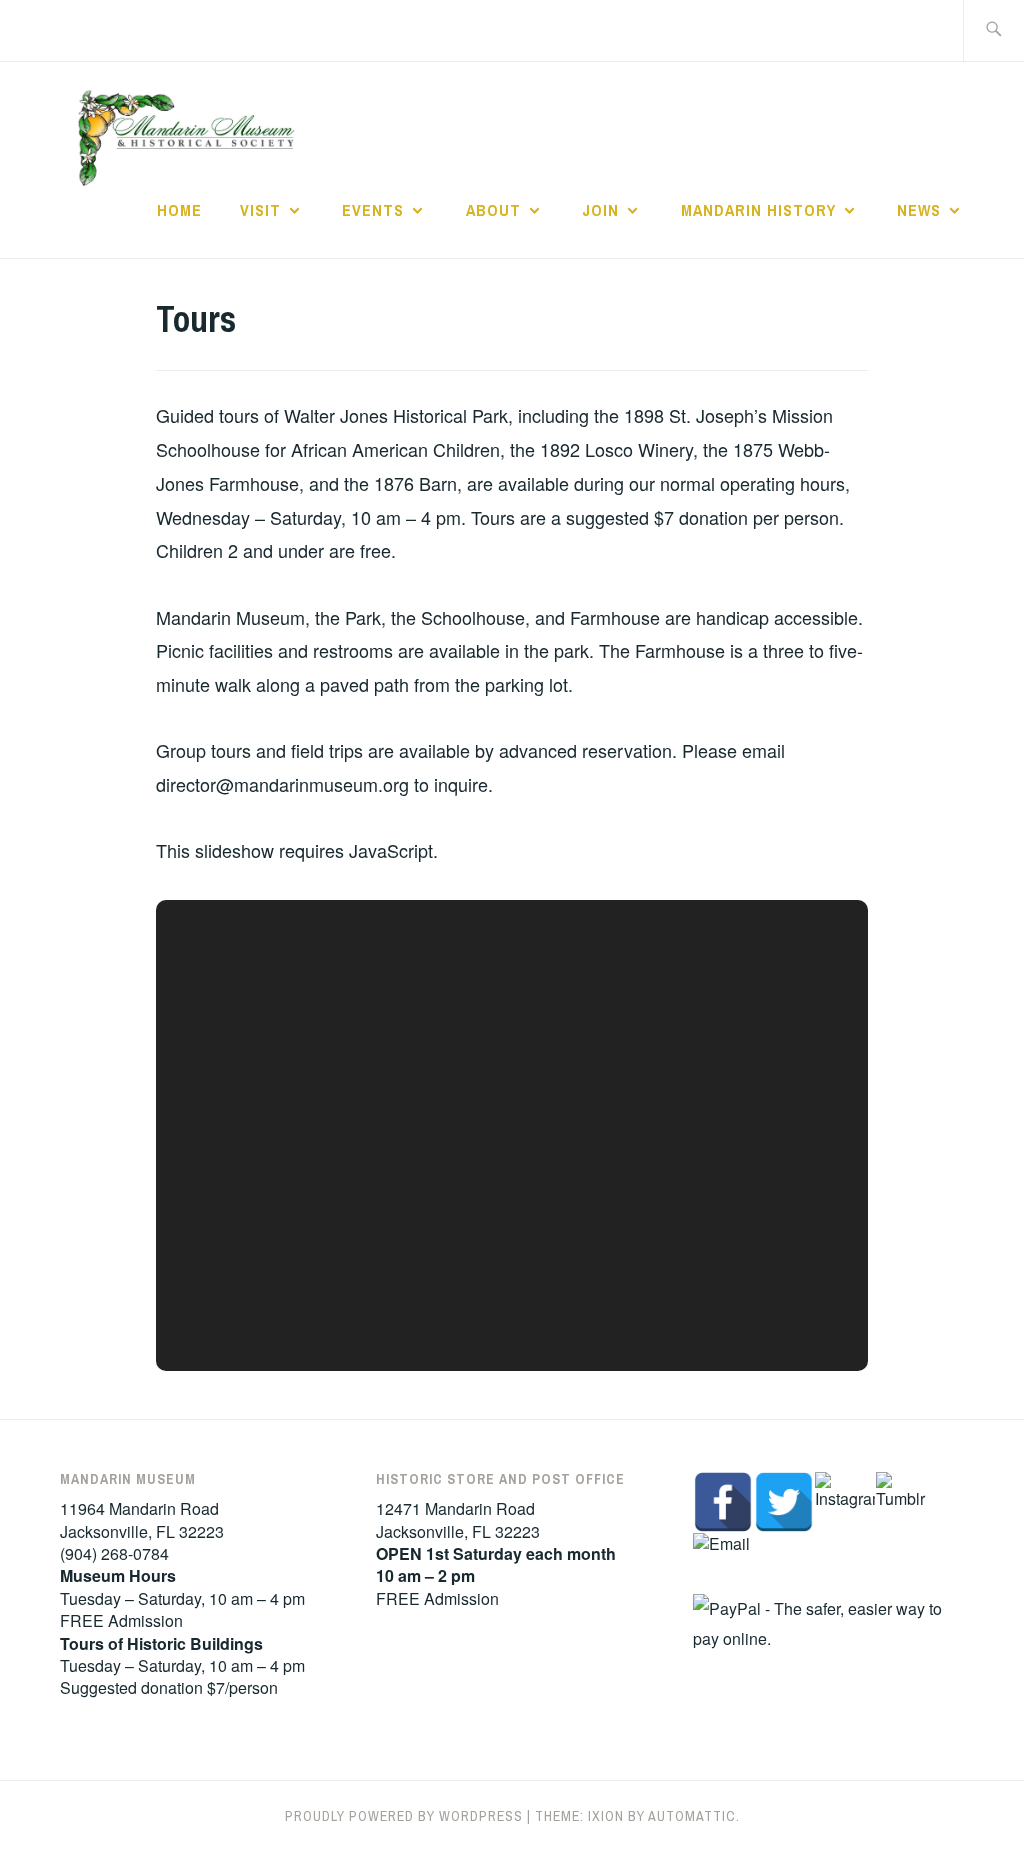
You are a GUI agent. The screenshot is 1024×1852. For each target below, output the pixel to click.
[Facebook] (723, 1502)
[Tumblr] (906, 1502)
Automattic (692, 1816)
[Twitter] (784, 1502)
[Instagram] (845, 1502)
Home (179, 210)
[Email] (723, 1563)
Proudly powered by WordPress (404, 1816)
